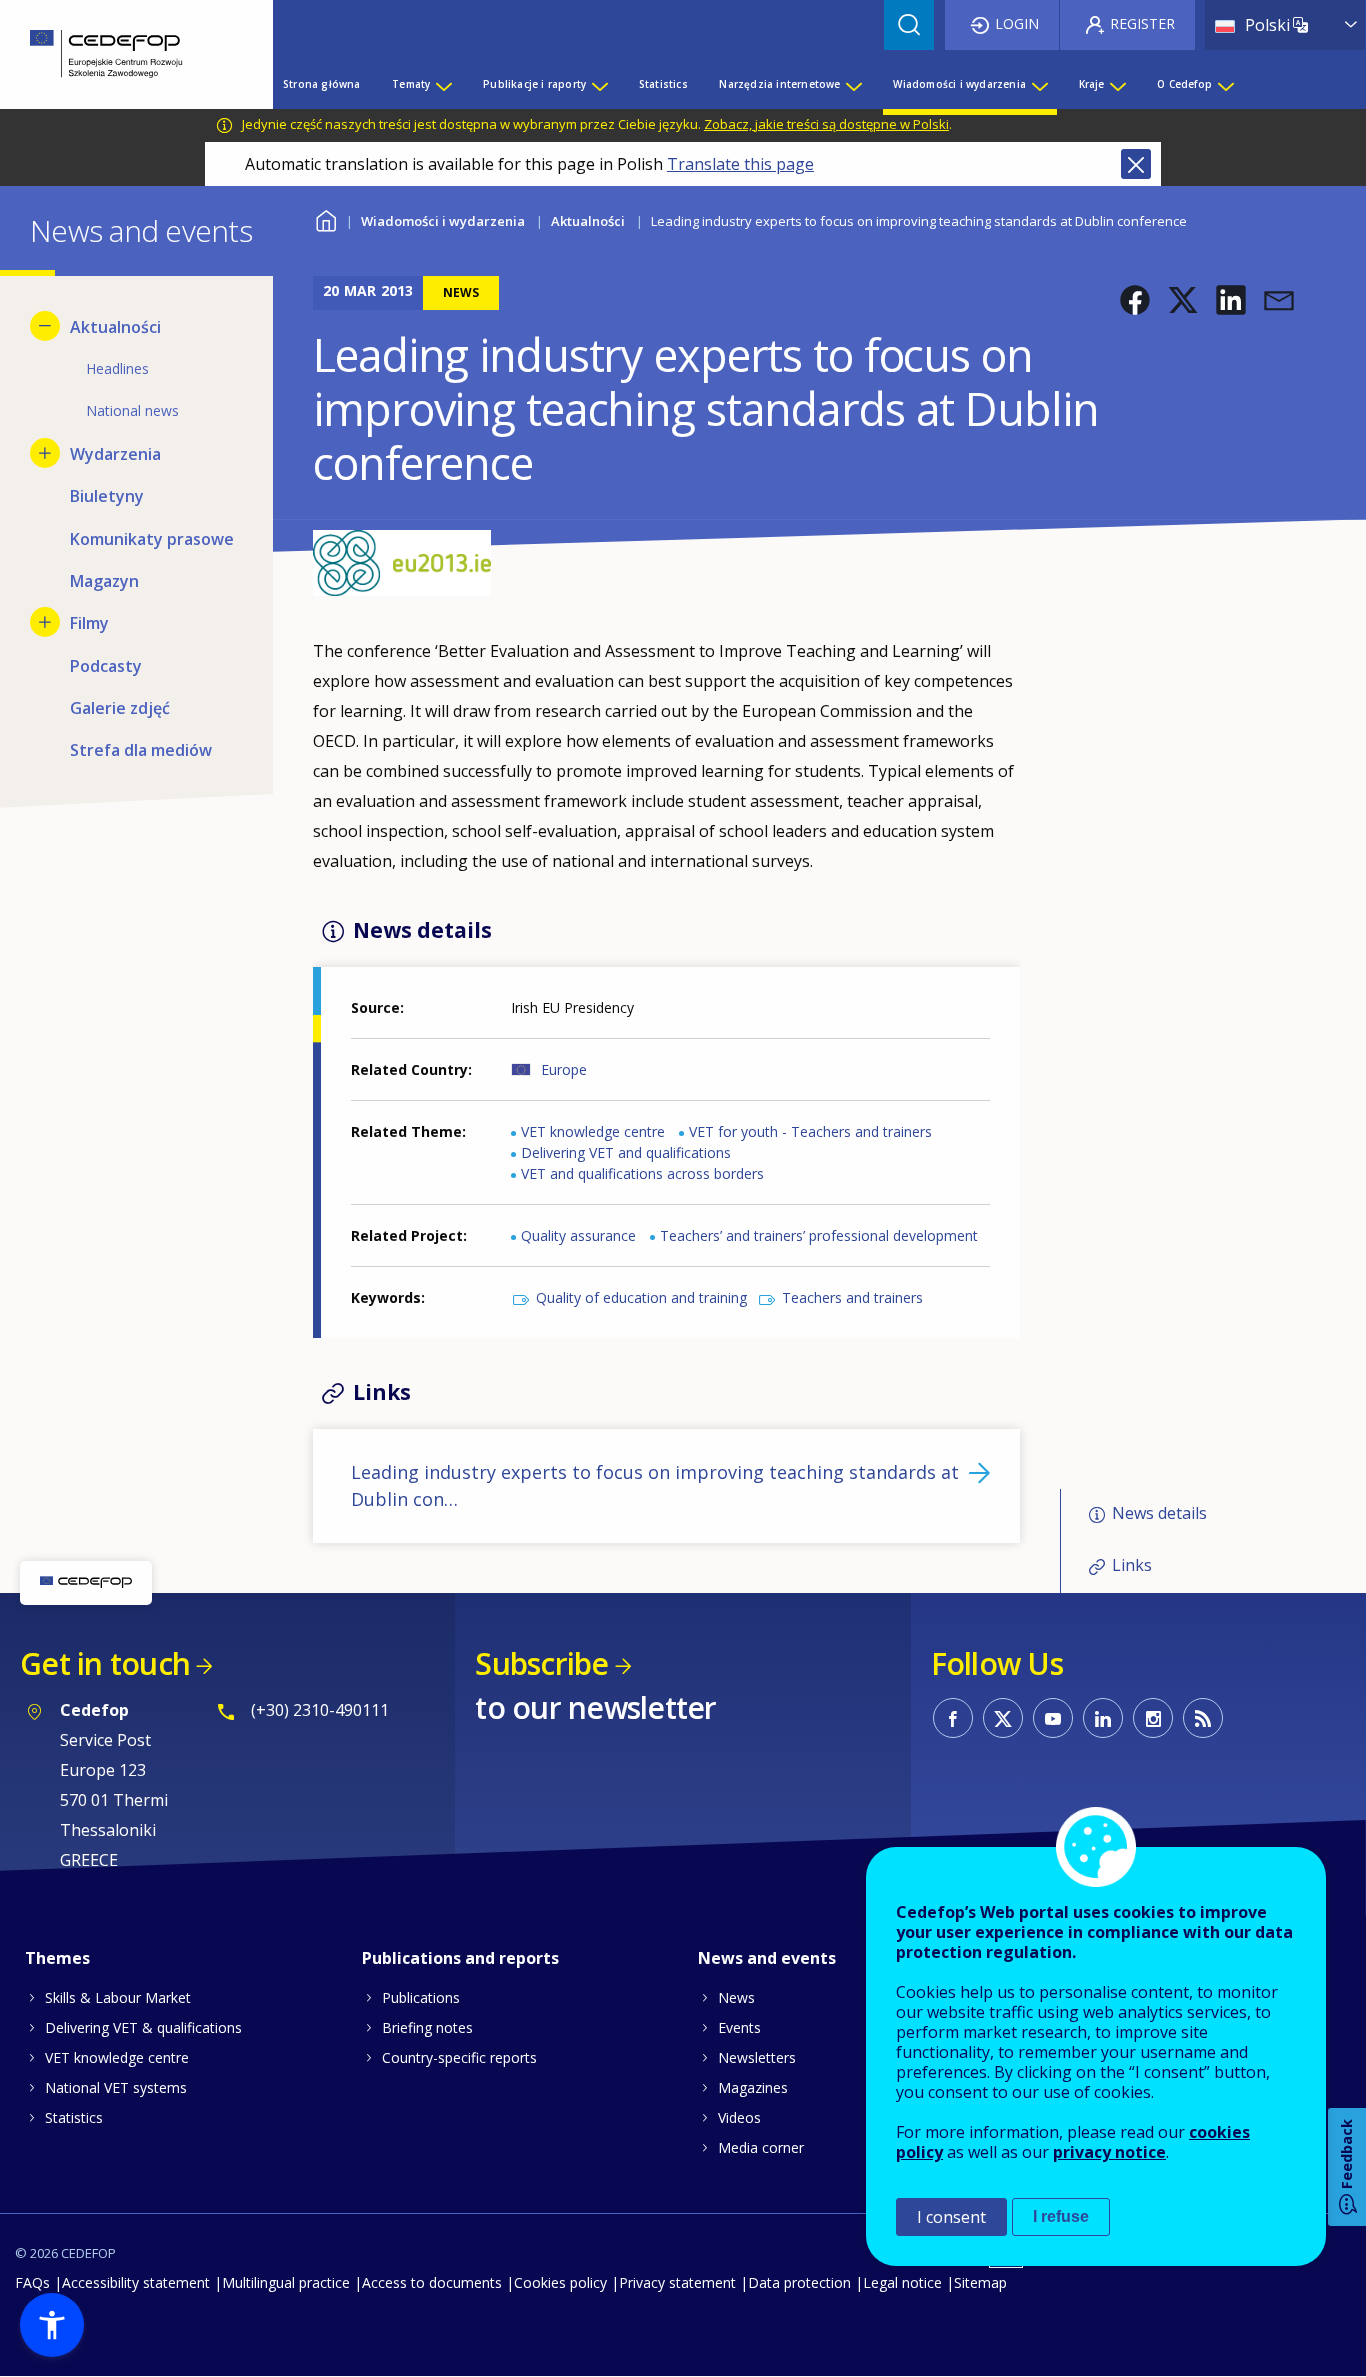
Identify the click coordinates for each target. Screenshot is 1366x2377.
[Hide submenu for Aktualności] (45, 326)
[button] (1135, 300)
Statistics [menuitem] (663, 84)
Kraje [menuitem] (1092, 84)
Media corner (761, 2147)
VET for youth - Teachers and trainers (810, 1131)
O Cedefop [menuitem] (1184, 84)
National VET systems (116, 2087)
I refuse (1061, 2216)
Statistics (74, 2117)
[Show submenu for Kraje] (1117, 84)
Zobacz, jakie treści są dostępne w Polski (826, 124)
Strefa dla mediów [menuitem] (141, 750)
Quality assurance (578, 1235)
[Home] (121, 54)
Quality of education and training (641, 1297)
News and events (767, 1958)
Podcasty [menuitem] (106, 666)
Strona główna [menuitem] (322, 84)
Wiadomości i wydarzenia (443, 221)
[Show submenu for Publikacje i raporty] (599, 84)
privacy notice (1109, 2152)
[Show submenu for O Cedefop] (1225, 84)
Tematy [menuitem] (411, 84)
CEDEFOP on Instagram (1153, 1718)
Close (1136, 164)
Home (325, 218)
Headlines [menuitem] (117, 368)
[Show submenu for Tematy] (443, 84)
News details (1159, 1513)
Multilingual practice (286, 2282)
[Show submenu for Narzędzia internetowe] (853, 84)
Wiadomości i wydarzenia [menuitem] (959, 84)
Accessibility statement (136, 2282)
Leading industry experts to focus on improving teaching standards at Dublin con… (655, 1485)
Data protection (799, 2282)
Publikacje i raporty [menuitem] (534, 84)
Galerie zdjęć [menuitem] (120, 708)
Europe (564, 1069)
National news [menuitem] (132, 410)
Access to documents (432, 2282)
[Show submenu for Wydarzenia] (45, 453)
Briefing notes (427, 2027)
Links (1132, 1565)
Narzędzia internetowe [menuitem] (779, 84)
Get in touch (105, 1663)
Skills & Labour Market (118, 1997)
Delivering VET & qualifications (143, 2027)
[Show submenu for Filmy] (45, 622)
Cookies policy (560, 2282)
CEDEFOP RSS (1203, 1718)
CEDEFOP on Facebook (953, 1718)
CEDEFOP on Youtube (1053, 1718)
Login (1017, 23)
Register (1142, 23)
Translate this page (740, 164)
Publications (421, 1997)
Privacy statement (677, 2282)
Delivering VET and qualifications (626, 1152)
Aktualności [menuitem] (115, 327)
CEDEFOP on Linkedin (1103, 1718)
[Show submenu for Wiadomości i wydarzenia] (1039, 84)
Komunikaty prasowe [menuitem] (152, 539)
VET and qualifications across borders (642, 1173)
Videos (739, 2117)
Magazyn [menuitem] (104, 581)
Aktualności (588, 221)
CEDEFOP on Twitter (1003, 1718)
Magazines (753, 2087)
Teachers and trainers (852, 1297)
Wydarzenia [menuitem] (115, 454)
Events (739, 2027)
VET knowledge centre (593, 1131)
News (736, 1997)
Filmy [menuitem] (89, 623)
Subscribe (541, 1663)
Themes (57, 1958)
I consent (951, 2217)
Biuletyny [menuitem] (107, 496)
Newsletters (757, 2057)
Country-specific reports (459, 2057)
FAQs (32, 2282)
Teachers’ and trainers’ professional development (819, 1235)
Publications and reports (460, 1958)
